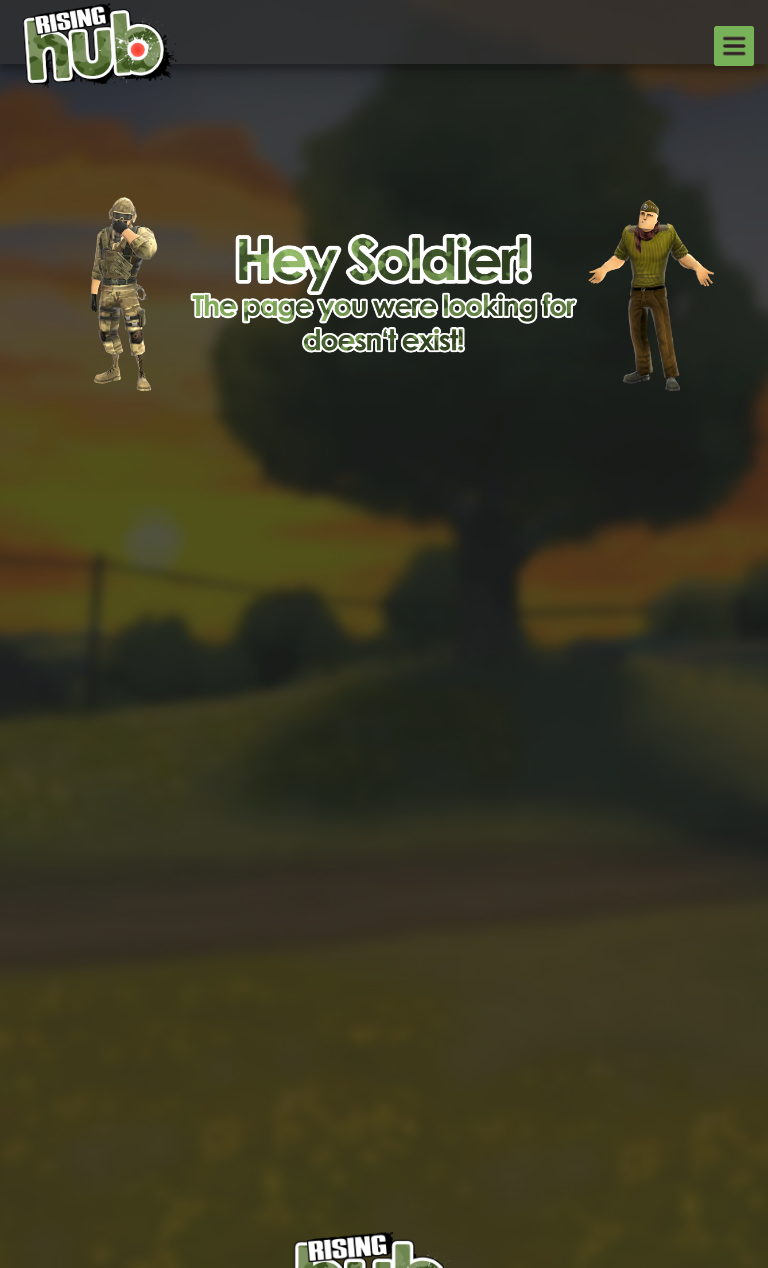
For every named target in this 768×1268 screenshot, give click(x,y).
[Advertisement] (384, 442)
